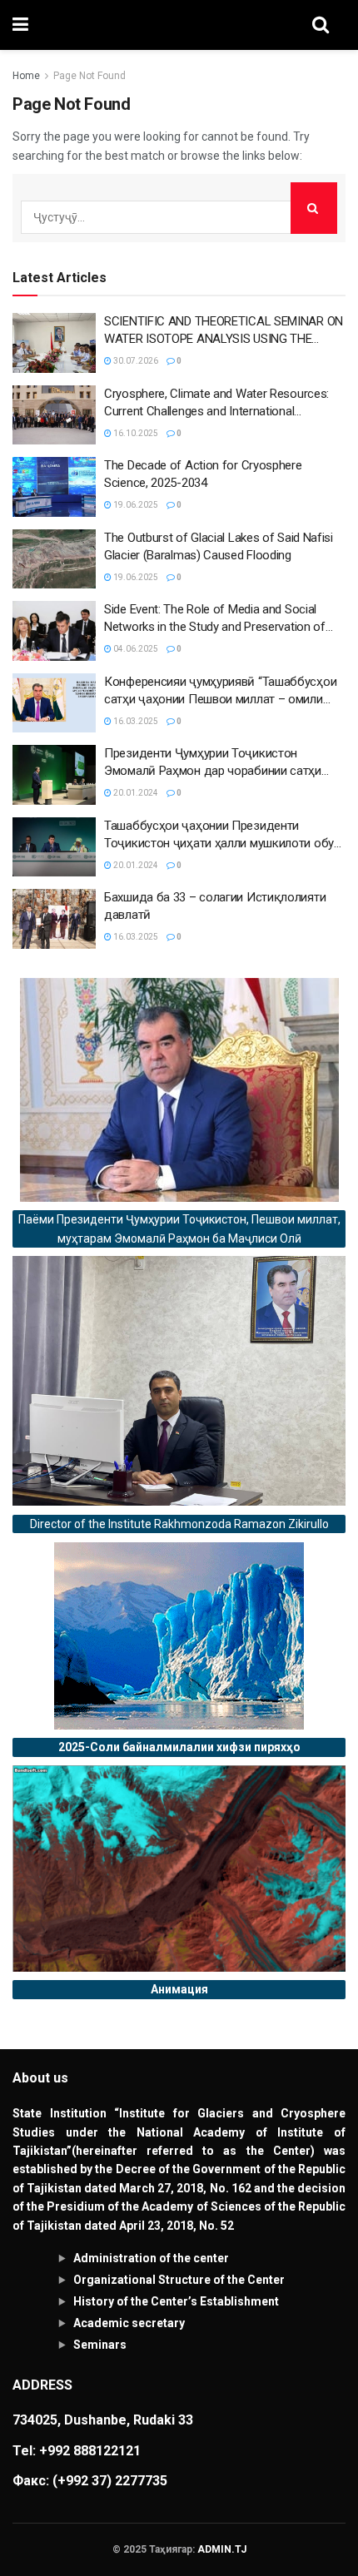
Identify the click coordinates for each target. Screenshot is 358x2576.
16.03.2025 (135, 721)
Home (26, 76)
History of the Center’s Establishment (176, 2301)
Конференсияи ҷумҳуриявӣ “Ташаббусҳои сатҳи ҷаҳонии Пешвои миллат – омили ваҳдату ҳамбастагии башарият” (220, 691)
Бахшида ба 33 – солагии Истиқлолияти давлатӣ (215, 906)
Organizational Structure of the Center (179, 2280)
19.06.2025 (135, 505)
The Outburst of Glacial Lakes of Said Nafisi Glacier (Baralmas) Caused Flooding (219, 546)
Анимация (179, 1989)
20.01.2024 (135, 793)
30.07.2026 (135, 361)
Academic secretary (129, 2323)
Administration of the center (151, 2258)
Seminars (100, 2345)
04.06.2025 (135, 649)
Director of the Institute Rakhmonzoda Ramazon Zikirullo (179, 1524)
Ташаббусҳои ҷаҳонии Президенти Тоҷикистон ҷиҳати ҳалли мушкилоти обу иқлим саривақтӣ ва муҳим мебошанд (219, 835)
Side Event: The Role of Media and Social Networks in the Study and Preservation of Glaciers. (215, 619)
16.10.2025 (135, 433)
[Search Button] (314, 208)
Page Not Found (89, 76)
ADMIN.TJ (222, 2549)
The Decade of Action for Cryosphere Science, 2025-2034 (203, 474)
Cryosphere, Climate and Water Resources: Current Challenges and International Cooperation (216, 403)
